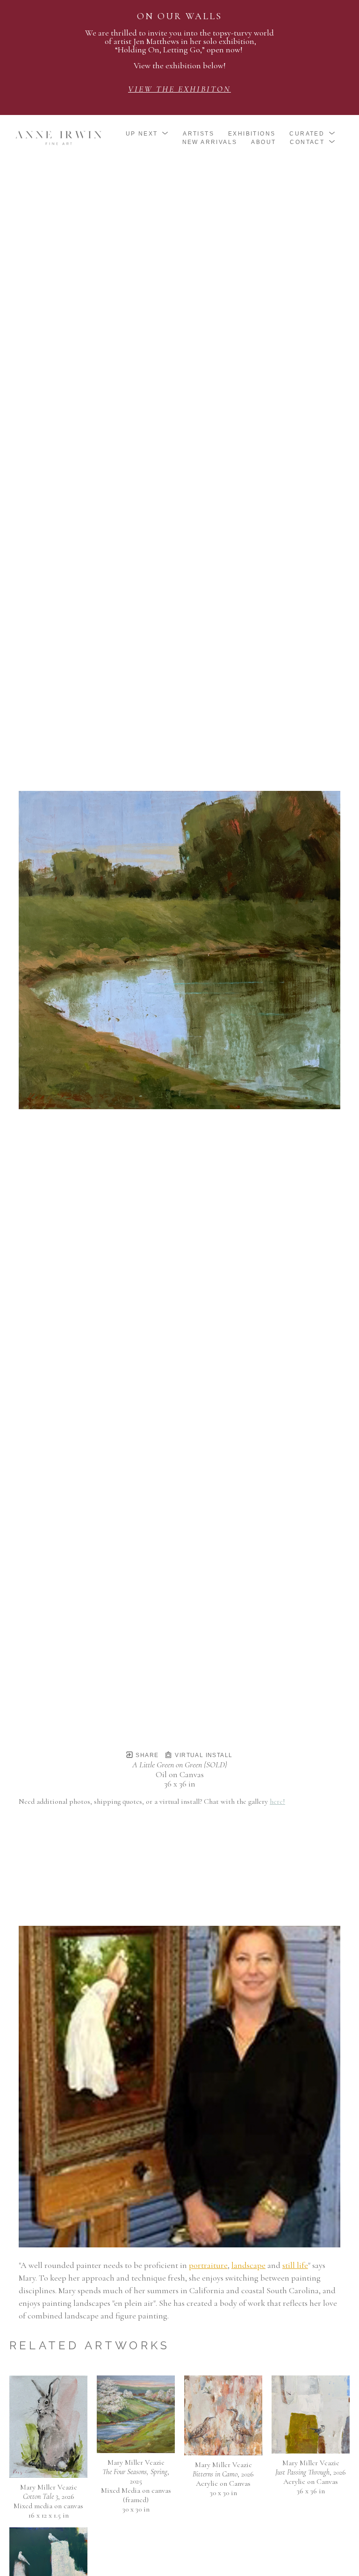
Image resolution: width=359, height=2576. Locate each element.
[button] (147, 134)
